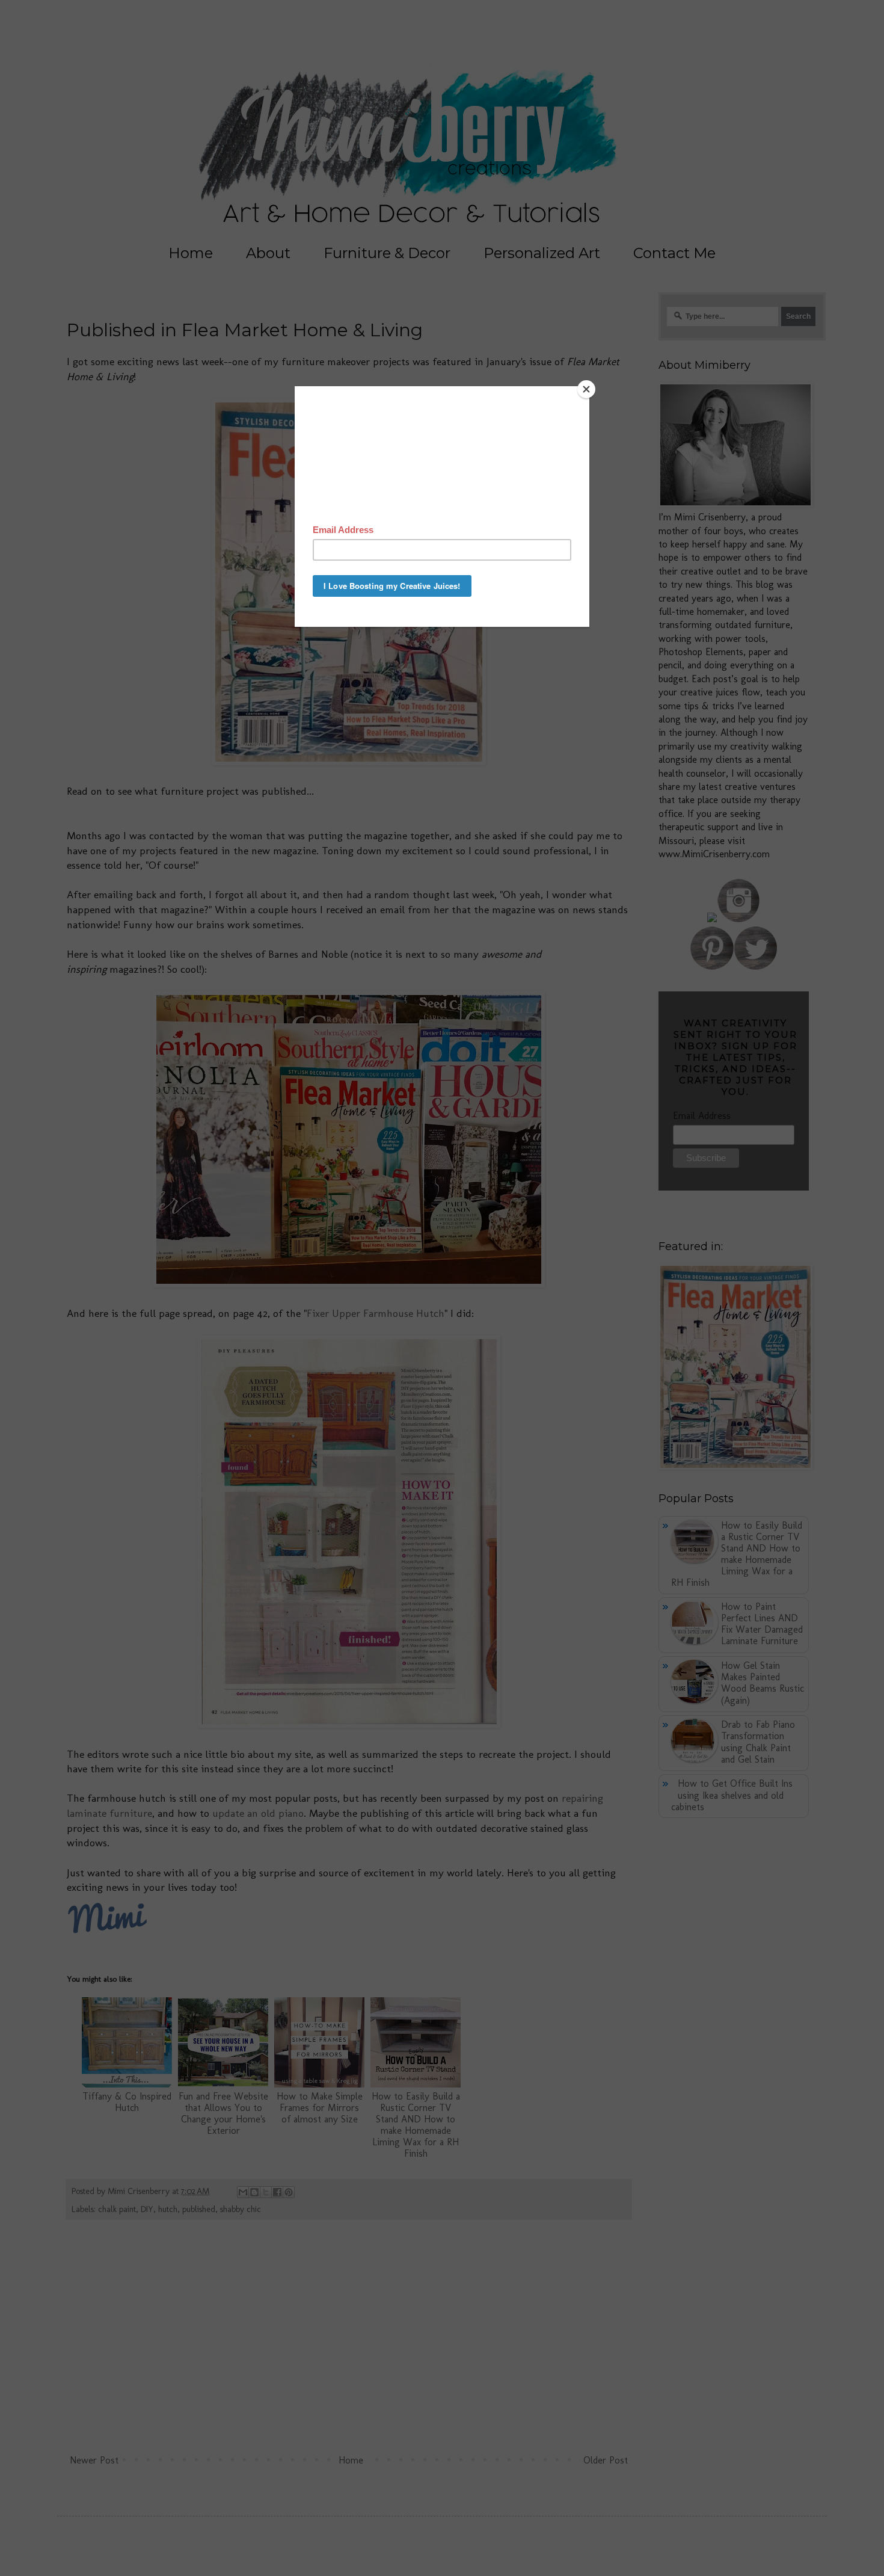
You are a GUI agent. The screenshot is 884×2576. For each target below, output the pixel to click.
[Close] (586, 389)
